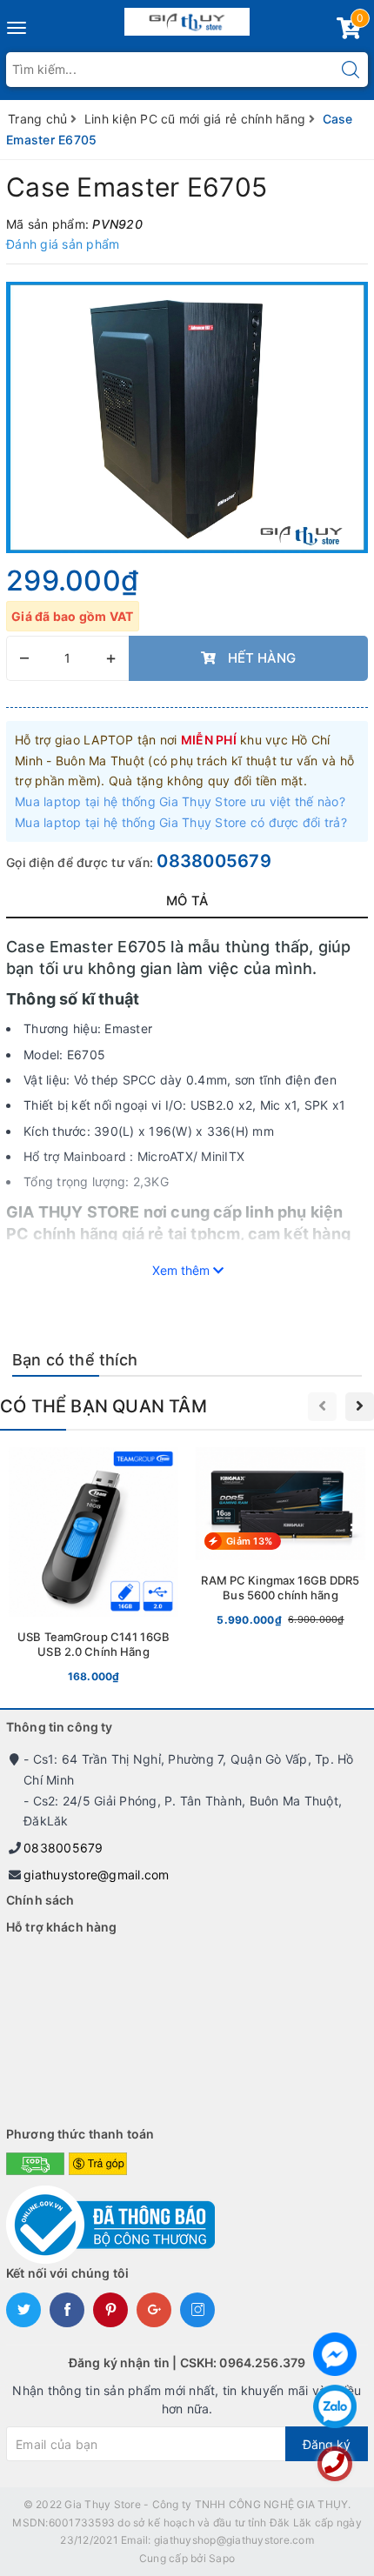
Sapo (222, 2558)
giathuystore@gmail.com (97, 1875)
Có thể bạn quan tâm (104, 1406)
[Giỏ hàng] (349, 32)
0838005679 (214, 861)
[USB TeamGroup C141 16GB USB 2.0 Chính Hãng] (93, 1569)
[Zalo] (335, 2406)
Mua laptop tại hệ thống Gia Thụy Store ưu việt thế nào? (180, 801)
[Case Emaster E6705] (187, 417)
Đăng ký (327, 2444)
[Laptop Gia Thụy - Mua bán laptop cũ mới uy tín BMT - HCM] (187, 18)
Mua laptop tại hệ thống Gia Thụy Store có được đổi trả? (181, 822)
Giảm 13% (249, 1541)
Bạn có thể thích (75, 1360)
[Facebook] (335, 2354)
